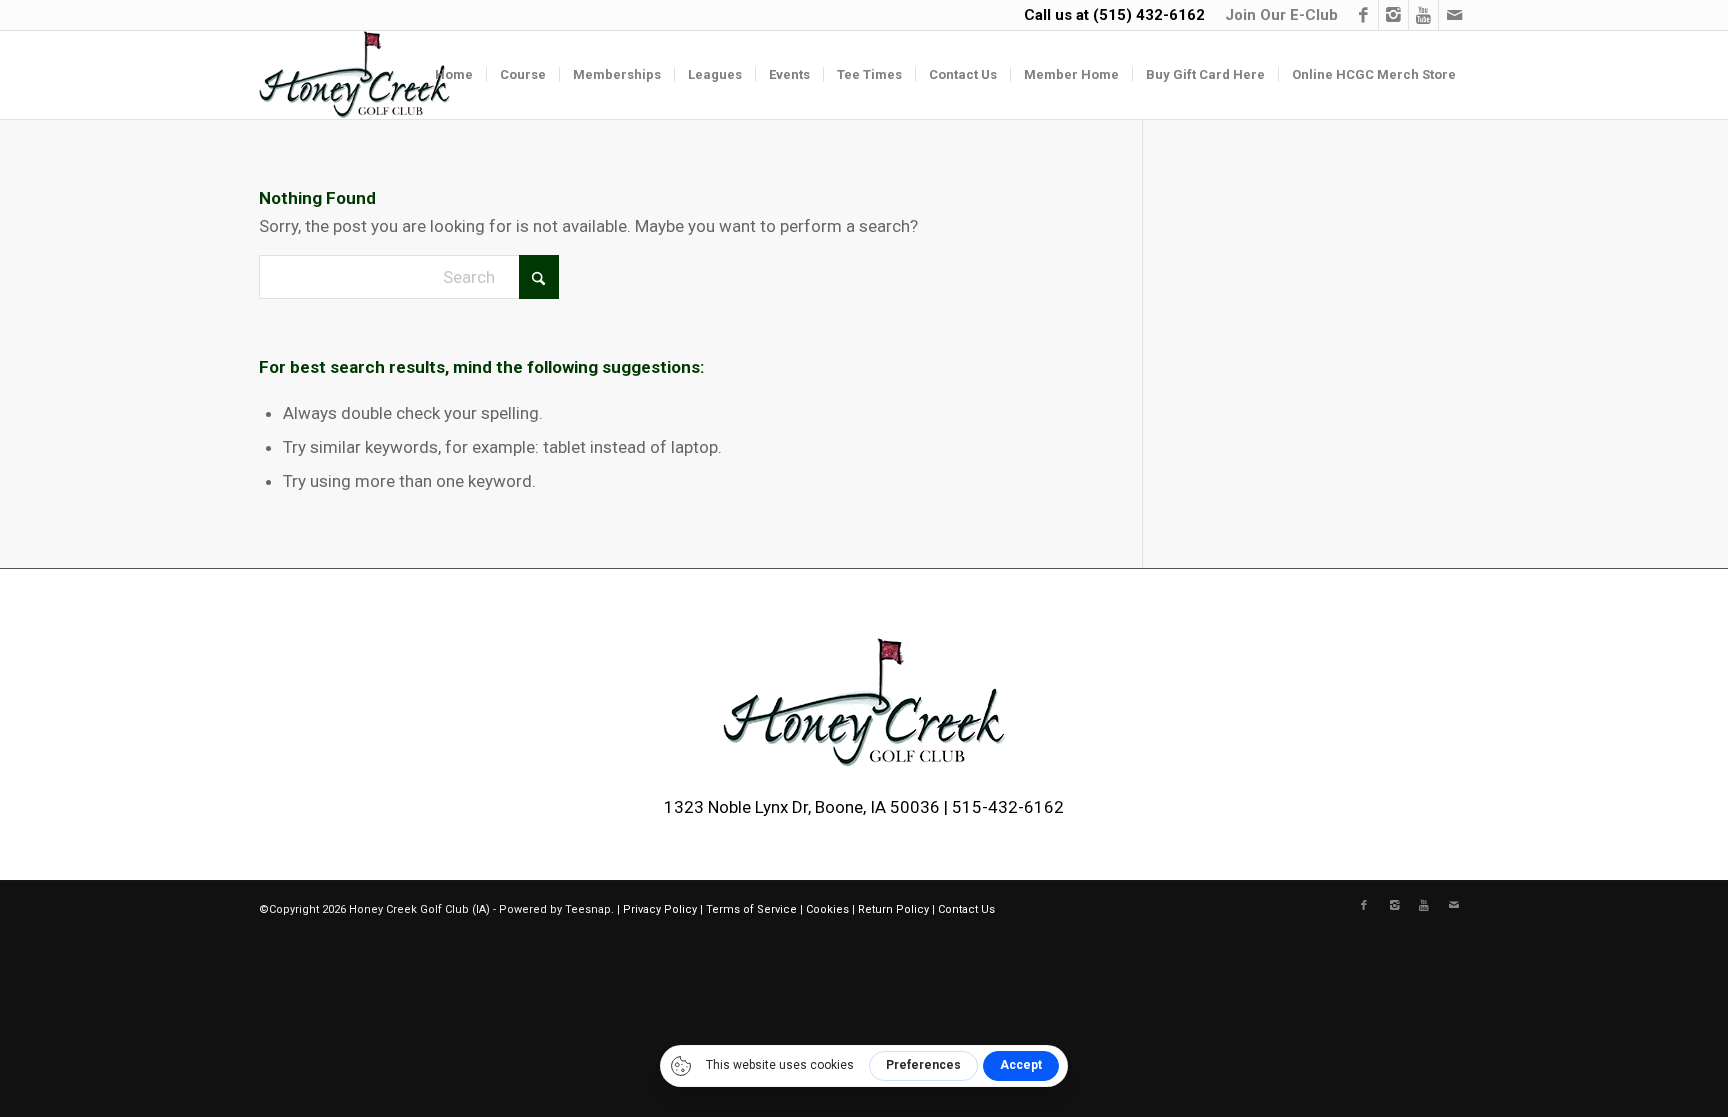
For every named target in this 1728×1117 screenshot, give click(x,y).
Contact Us (966, 909)
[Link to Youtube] (1423, 15)
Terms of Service (751, 909)
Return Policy (893, 909)
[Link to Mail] (1454, 15)
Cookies (827, 909)
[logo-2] (354, 75)
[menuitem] (1276, 15)
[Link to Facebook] (1363, 15)
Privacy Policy (660, 909)
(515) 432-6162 (1149, 15)
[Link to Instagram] (1393, 15)
